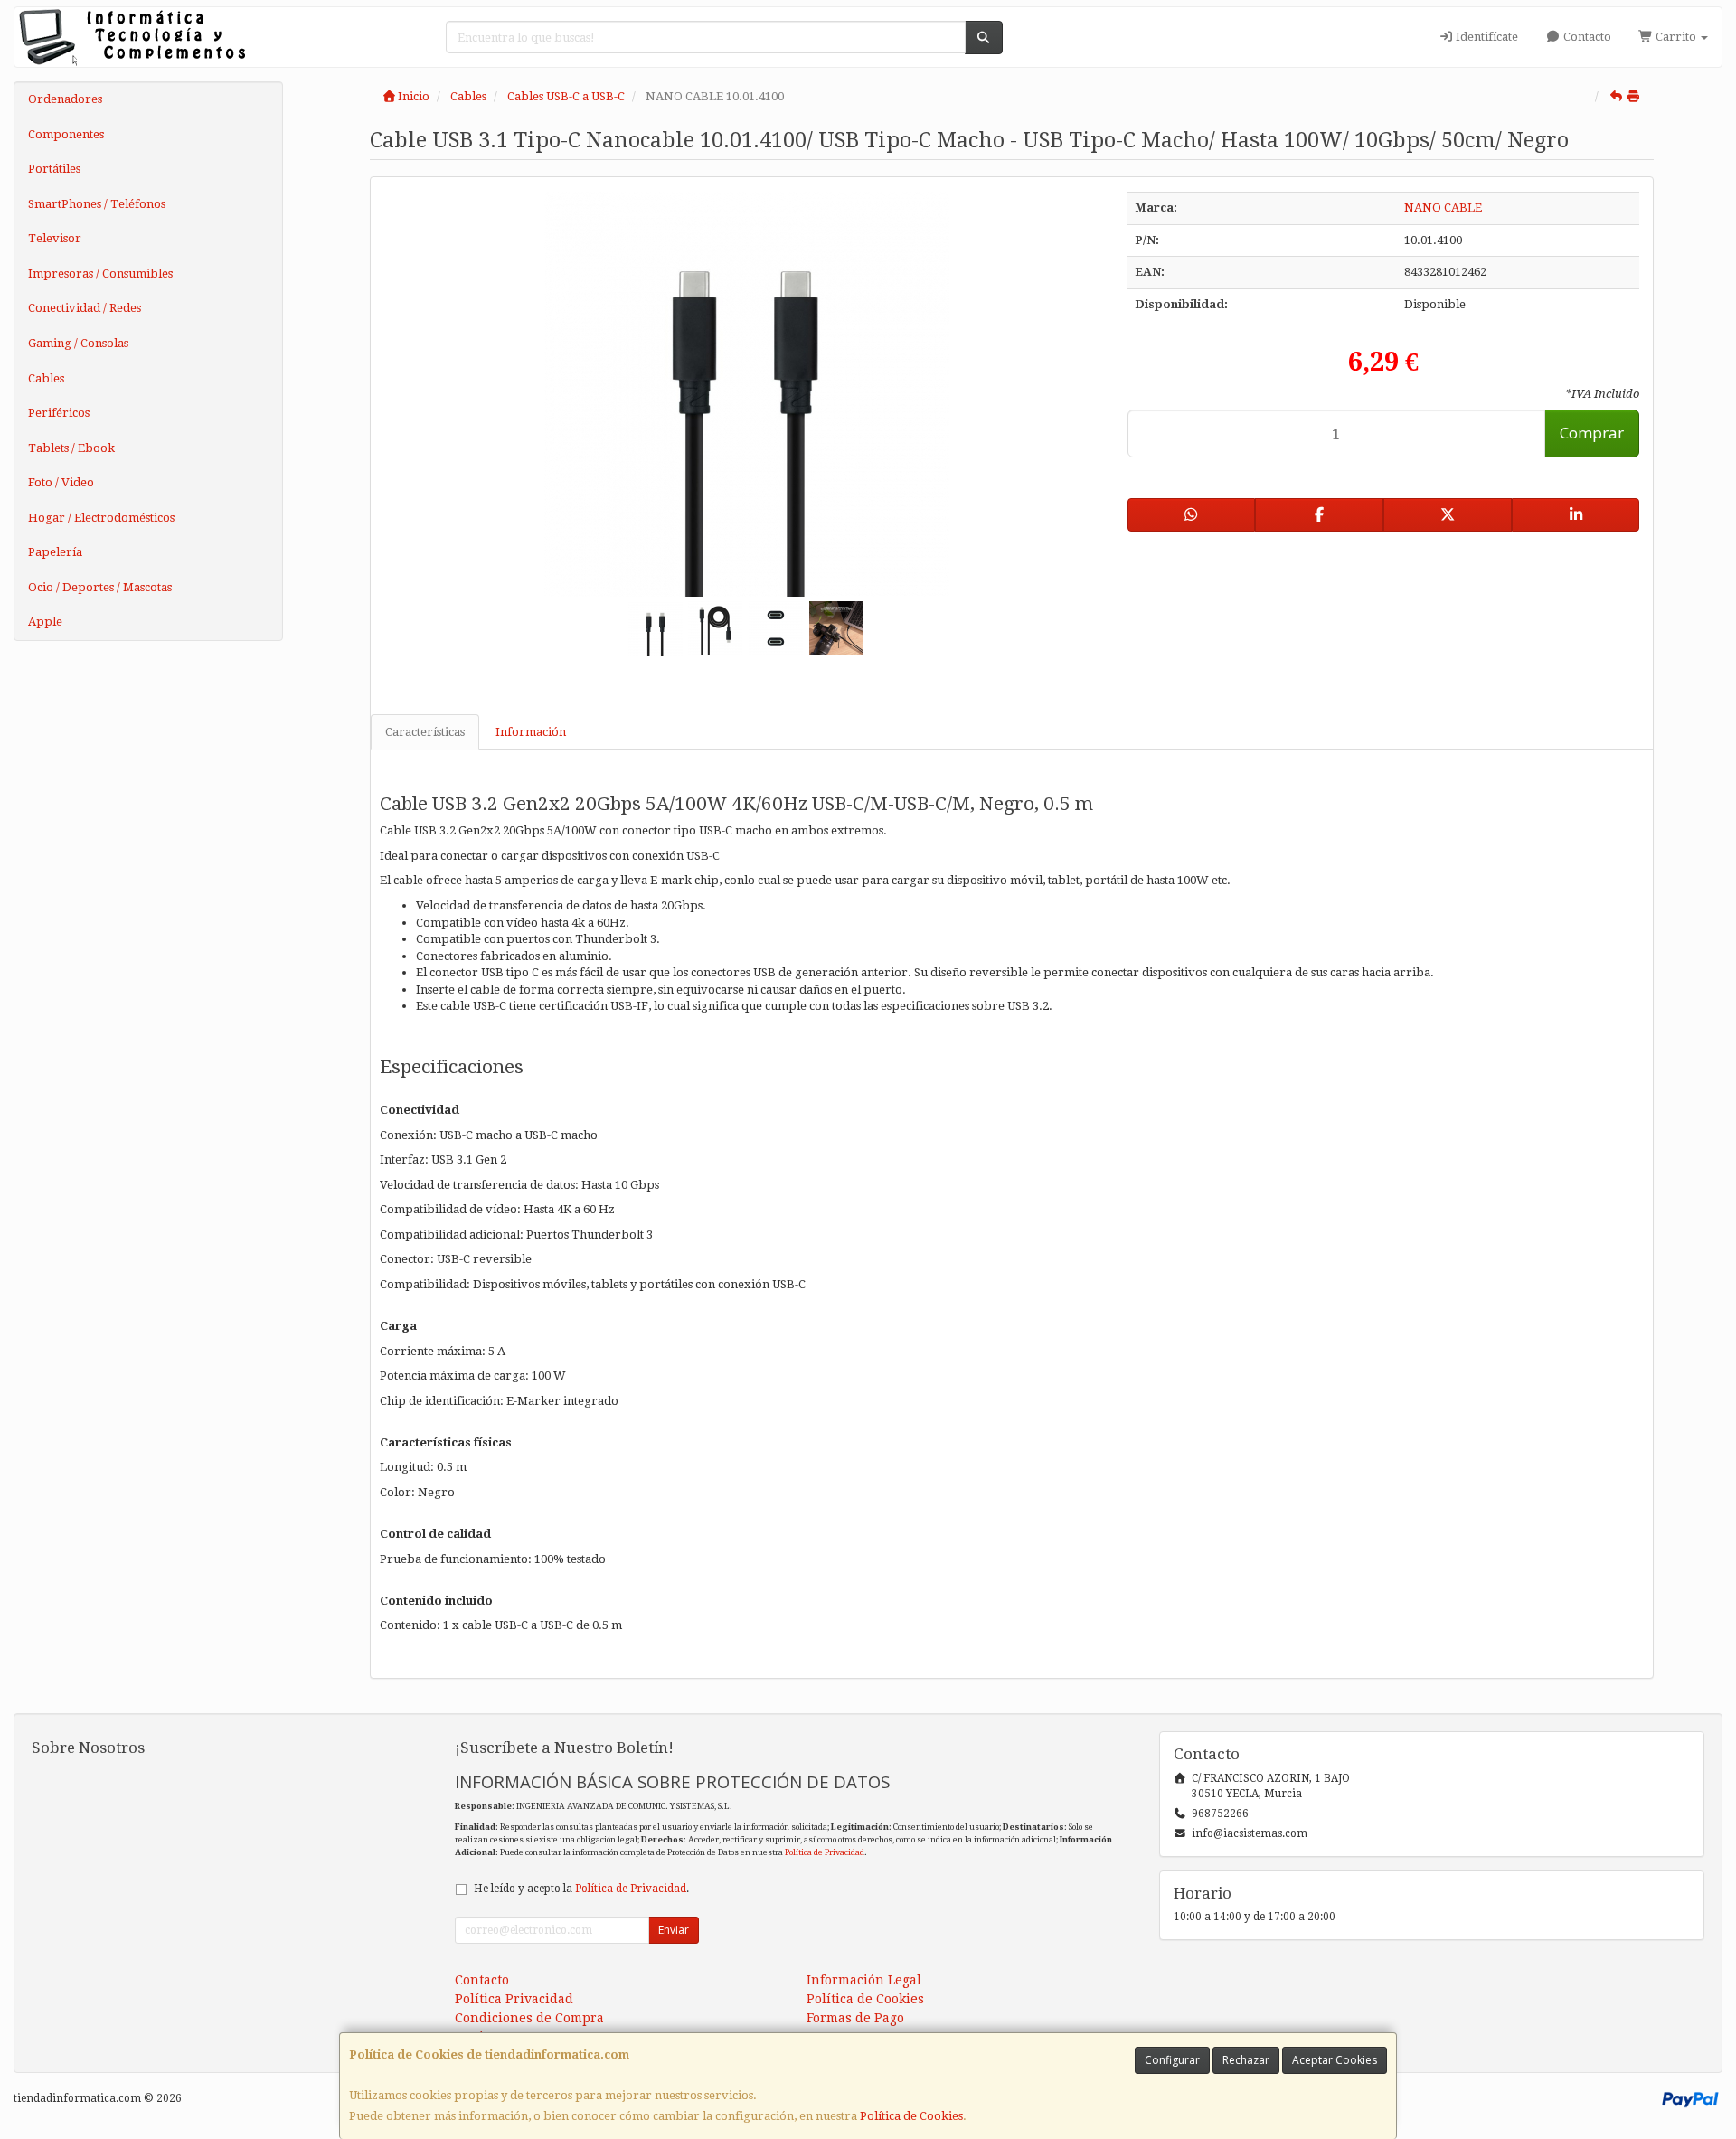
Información (531, 732)
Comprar (1592, 433)
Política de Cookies (911, 2116)
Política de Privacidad (825, 1852)
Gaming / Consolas (78, 343)
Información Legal (864, 1980)
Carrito (1676, 37)
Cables (46, 378)
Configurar (1172, 2060)
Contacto (1586, 37)
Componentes (66, 134)
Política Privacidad (514, 1999)
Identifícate (1486, 37)
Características (425, 732)
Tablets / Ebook (71, 448)
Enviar (674, 1930)
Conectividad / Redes (85, 308)
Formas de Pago (855, 2018)
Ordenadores (65, 99)
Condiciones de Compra (529, 2018)
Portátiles (54, 169)
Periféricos (59, 413)
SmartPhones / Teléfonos (97, 204)
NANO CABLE (1443, 207)
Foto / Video (61, 482)
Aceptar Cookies (1335, 2060)
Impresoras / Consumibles (100, 273)
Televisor (55, 238)
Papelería (55, 552)
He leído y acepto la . (581, 1889)
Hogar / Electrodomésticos (101, 518)
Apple (45, 622)
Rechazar (1246, 2060)
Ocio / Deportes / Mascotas (100, 587)
